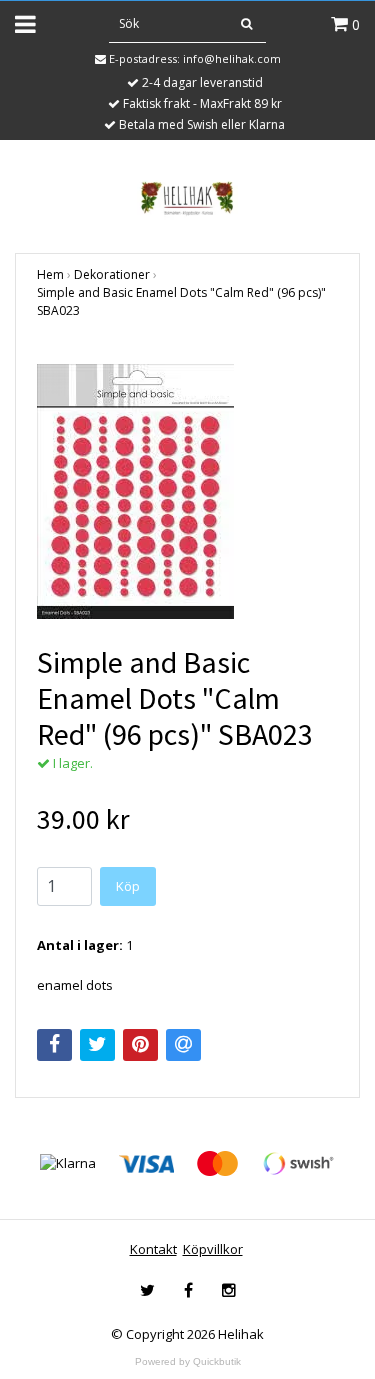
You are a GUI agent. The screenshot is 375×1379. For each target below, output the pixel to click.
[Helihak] (187, 198)
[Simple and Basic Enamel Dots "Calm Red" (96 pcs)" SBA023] (187, 491)
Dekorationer (112, 274)
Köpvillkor (213, 1249)
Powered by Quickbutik (188, 1361)
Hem (50, 274)
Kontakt (153, 1249)
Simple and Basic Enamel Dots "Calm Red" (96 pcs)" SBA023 (181, 301)
